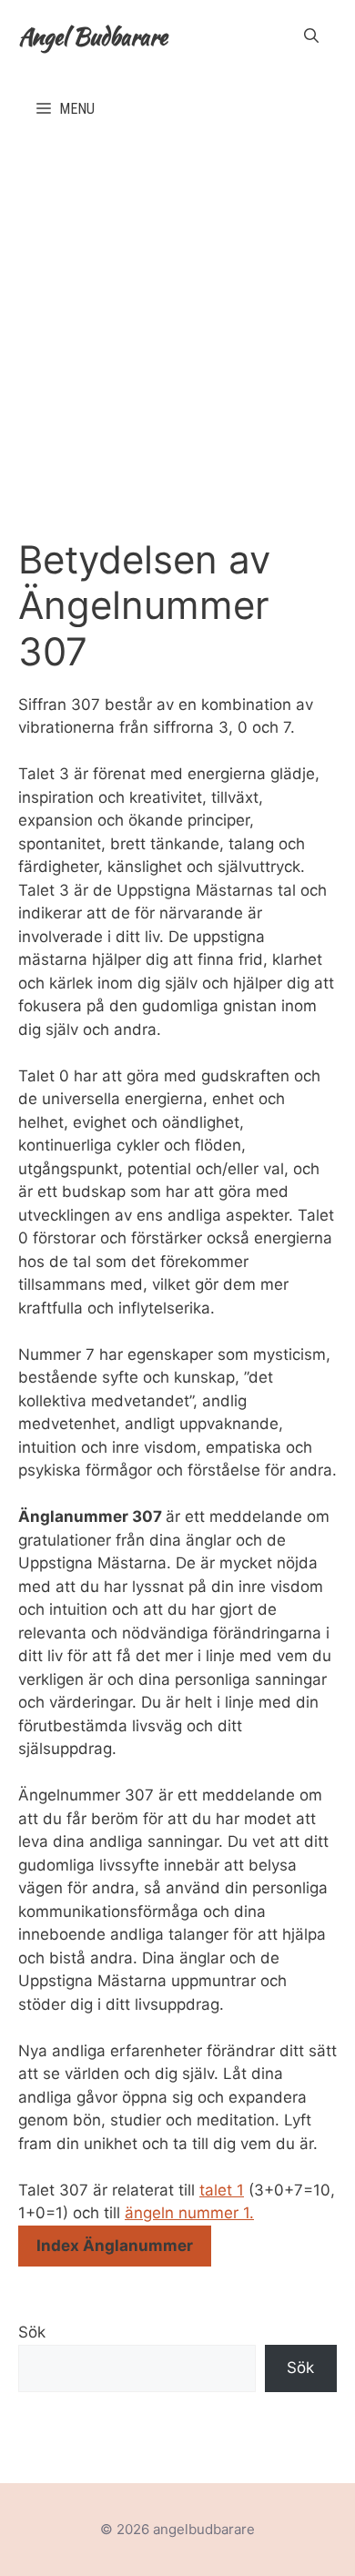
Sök (32, 2332)
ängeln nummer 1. (189, 2213)
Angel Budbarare (93, 36)
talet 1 (222, 2190)
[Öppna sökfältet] (311, 36)
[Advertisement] (177, 332)
